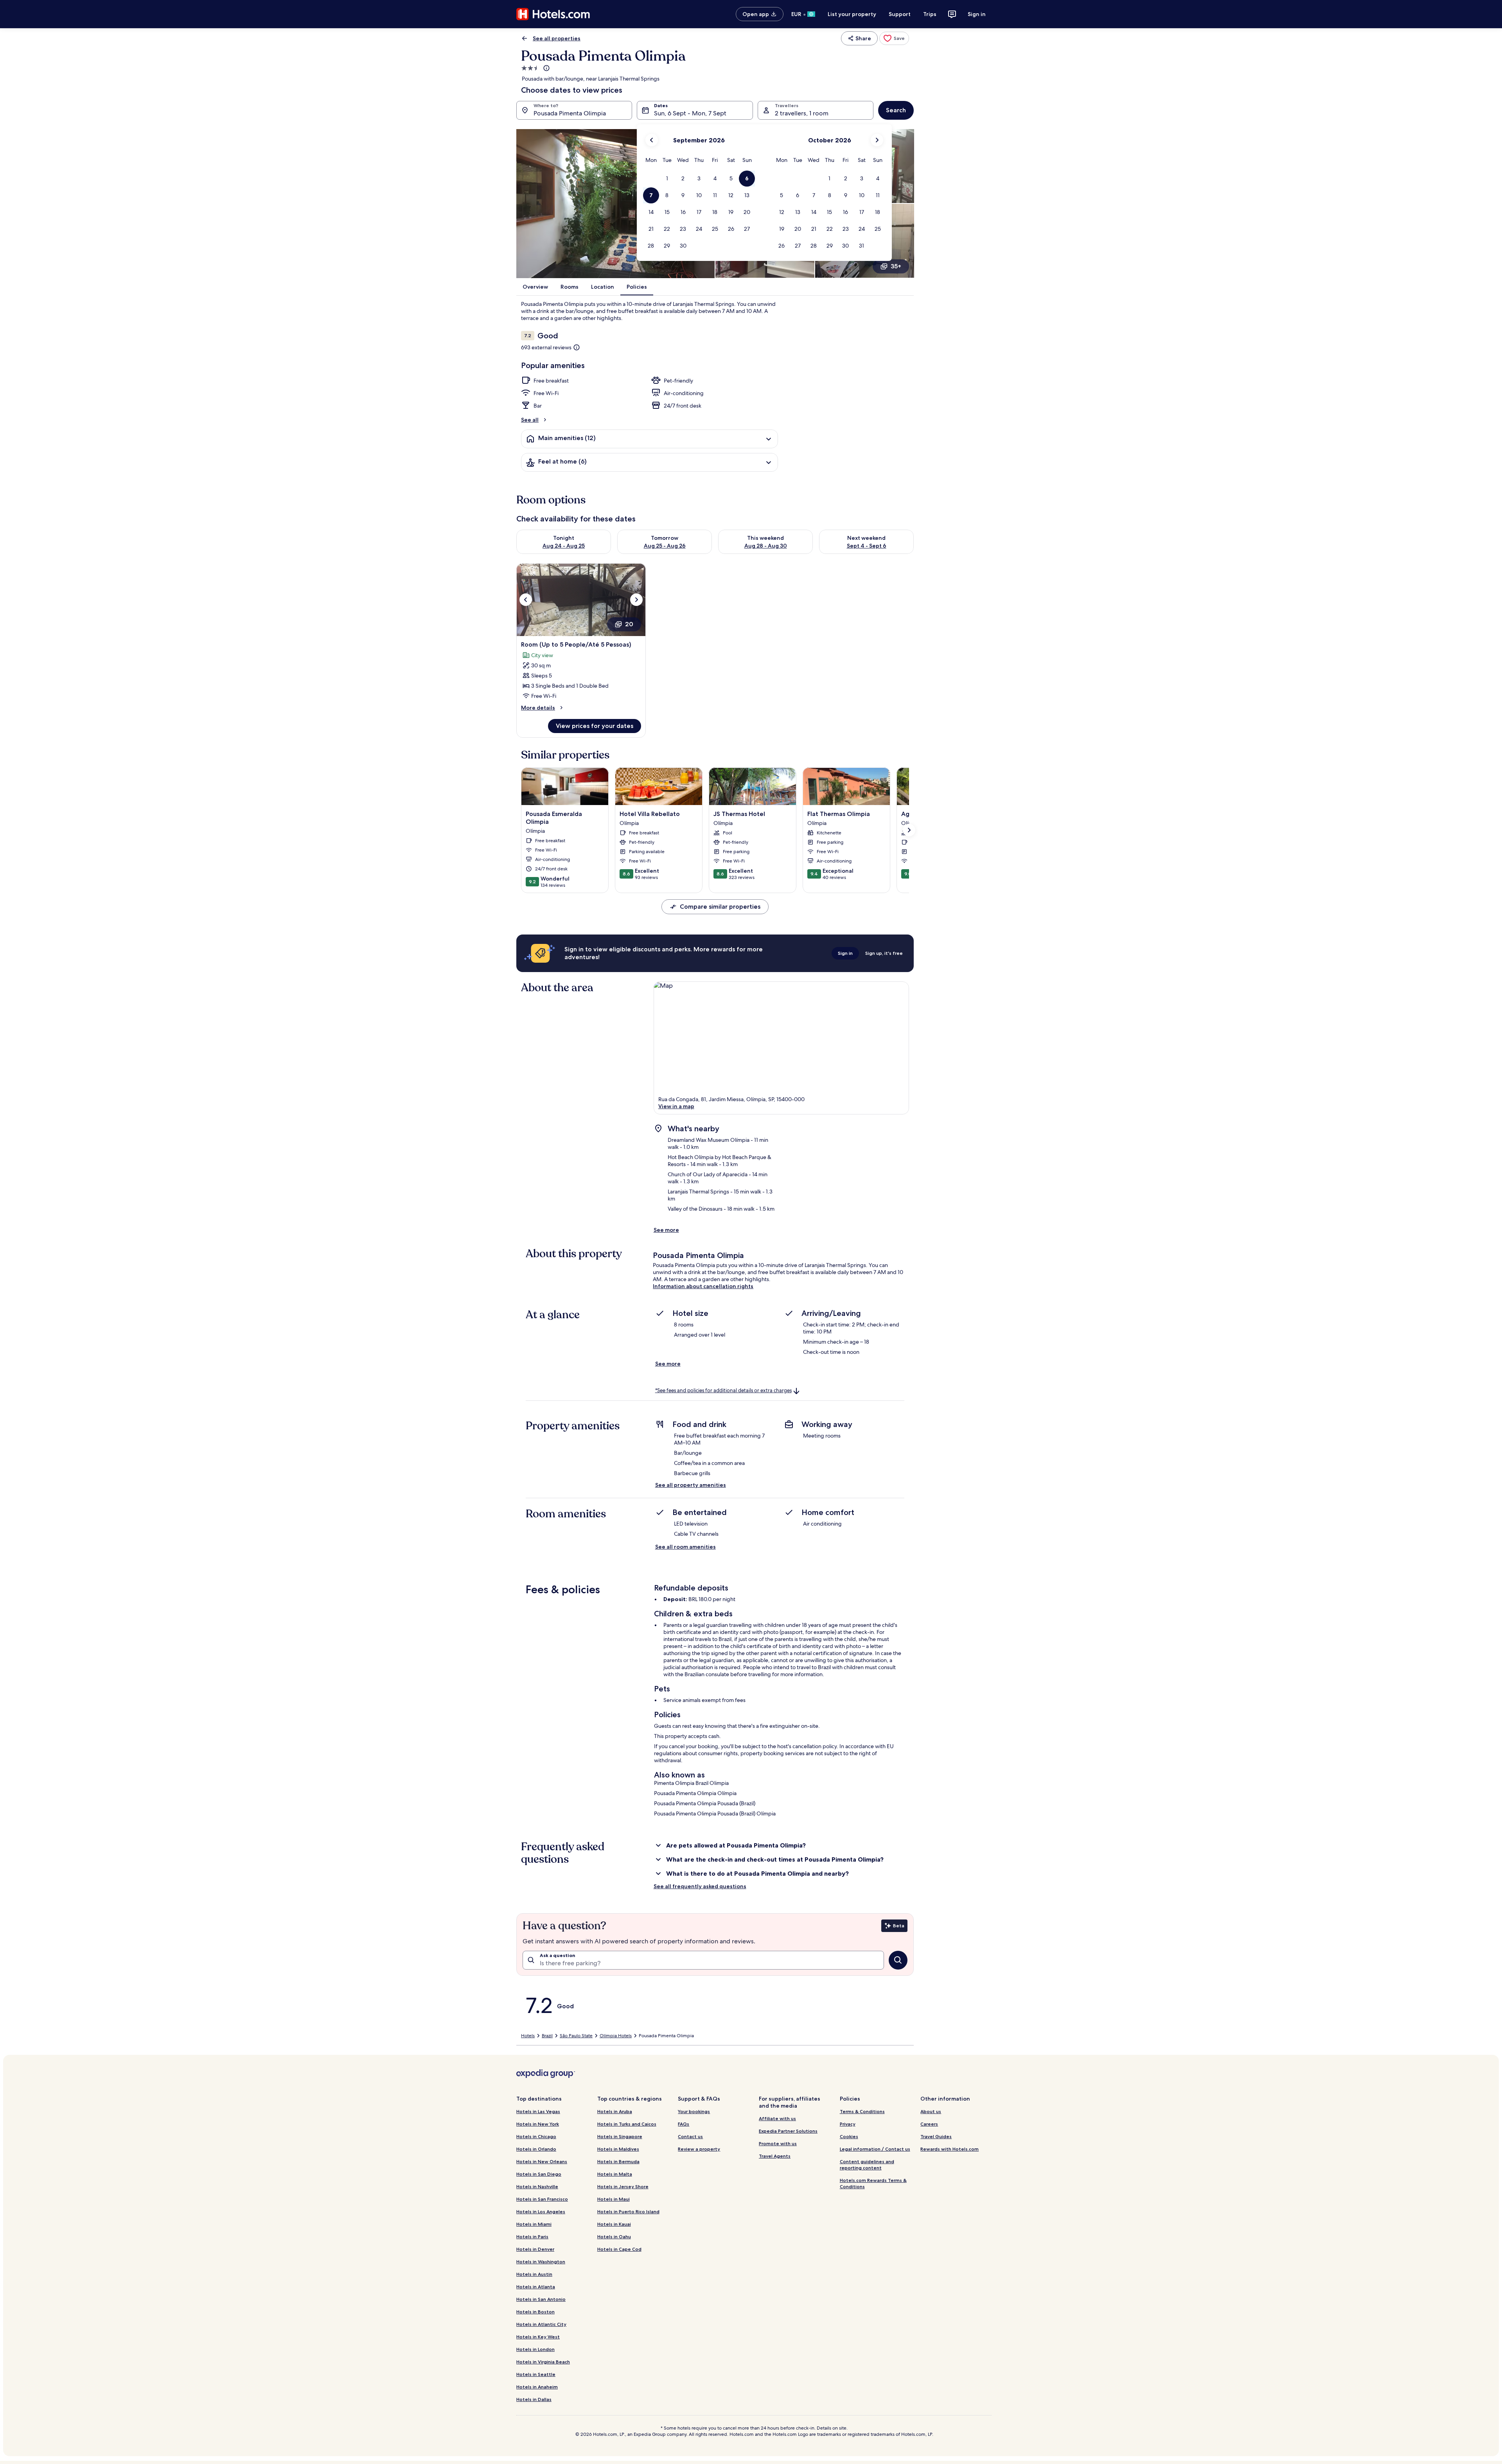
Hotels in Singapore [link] (620, 2136)
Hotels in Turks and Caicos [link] (627, 2124)
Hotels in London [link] (535, 2349)
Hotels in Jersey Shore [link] (623, 2186)
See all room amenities (685, 1547)
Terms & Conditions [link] (862, 2111)
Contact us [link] (690, 2136)
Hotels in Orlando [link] (536, 2149)
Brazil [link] (547, 2036)
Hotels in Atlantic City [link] (541, 2324)
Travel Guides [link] (936, 2136)
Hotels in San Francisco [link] (542, 2199)
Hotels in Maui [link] (614, 2199)
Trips (930, 14)
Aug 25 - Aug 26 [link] (665, 546)
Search (896, 110)
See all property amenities (691, 1485)
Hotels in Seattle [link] (536, 2374)
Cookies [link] (849, 2136)
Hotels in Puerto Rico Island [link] (628, 2211)
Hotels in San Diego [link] (539, 2174)
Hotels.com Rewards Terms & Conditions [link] (873, 2183)
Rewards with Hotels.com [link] (950, 2149)
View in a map (676, 1106)
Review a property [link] (699, 2149)
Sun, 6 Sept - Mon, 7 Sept (690, 113)
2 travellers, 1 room (802, 113)
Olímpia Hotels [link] (616, 2036)
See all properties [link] (557, 38)
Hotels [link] (528, 2036)
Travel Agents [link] (775, 2156)
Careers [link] (929, 2124)
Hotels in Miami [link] (534, 2224)
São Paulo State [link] (576, 2036)
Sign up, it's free (884, 953)
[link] (894, 38)
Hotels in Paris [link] (532, 2237)
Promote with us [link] (778, 2143)
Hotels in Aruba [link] (615, 2111)
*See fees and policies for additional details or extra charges (723, 1390)
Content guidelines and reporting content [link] (867, 2165)
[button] (667, 179)
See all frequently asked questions (700, 1886)
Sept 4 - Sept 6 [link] (867, 546)
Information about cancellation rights (703, 1286)
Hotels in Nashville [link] (537, 2186)
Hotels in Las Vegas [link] (538, 2111)
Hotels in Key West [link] (538, 2337)
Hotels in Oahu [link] (614, 2237)
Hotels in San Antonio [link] (541, 2299)
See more (666, 1230)
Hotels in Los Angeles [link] (541, 2211)
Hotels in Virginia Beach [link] (543, 2362)
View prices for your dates (595, 726)
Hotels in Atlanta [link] (536, 2287)
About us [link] (931, 2111)
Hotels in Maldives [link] (618, 2149)
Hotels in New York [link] (538, 2124)
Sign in (977, 14)
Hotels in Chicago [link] (536, 2136)
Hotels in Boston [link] (535, 2312)
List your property (852, 14)
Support (900, 14)
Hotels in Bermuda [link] (618, 2161)
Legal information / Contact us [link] (875, 2149)
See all (530, 420)
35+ (896, 266)
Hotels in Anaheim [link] (537, 2387)
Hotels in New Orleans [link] (542, 2161)
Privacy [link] (848, 2124)
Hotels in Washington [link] (541, 2262)
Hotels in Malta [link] (615, 2174)
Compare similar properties (720, 907)
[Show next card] (909, 830)
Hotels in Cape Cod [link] (619, 2249)
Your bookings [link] (694, 2111)
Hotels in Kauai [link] (614, 2224)
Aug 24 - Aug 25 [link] (564, 546)
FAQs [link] (684, 2124)
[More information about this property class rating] (546, 68)
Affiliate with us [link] (777, 2118)
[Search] (898, 1960)
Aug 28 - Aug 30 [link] (766, 546)
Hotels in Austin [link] (534, 2274)
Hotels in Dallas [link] (534, 2399)
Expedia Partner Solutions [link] (788, 2131)
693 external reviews (546, 347)
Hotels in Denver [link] (535, 2249)
